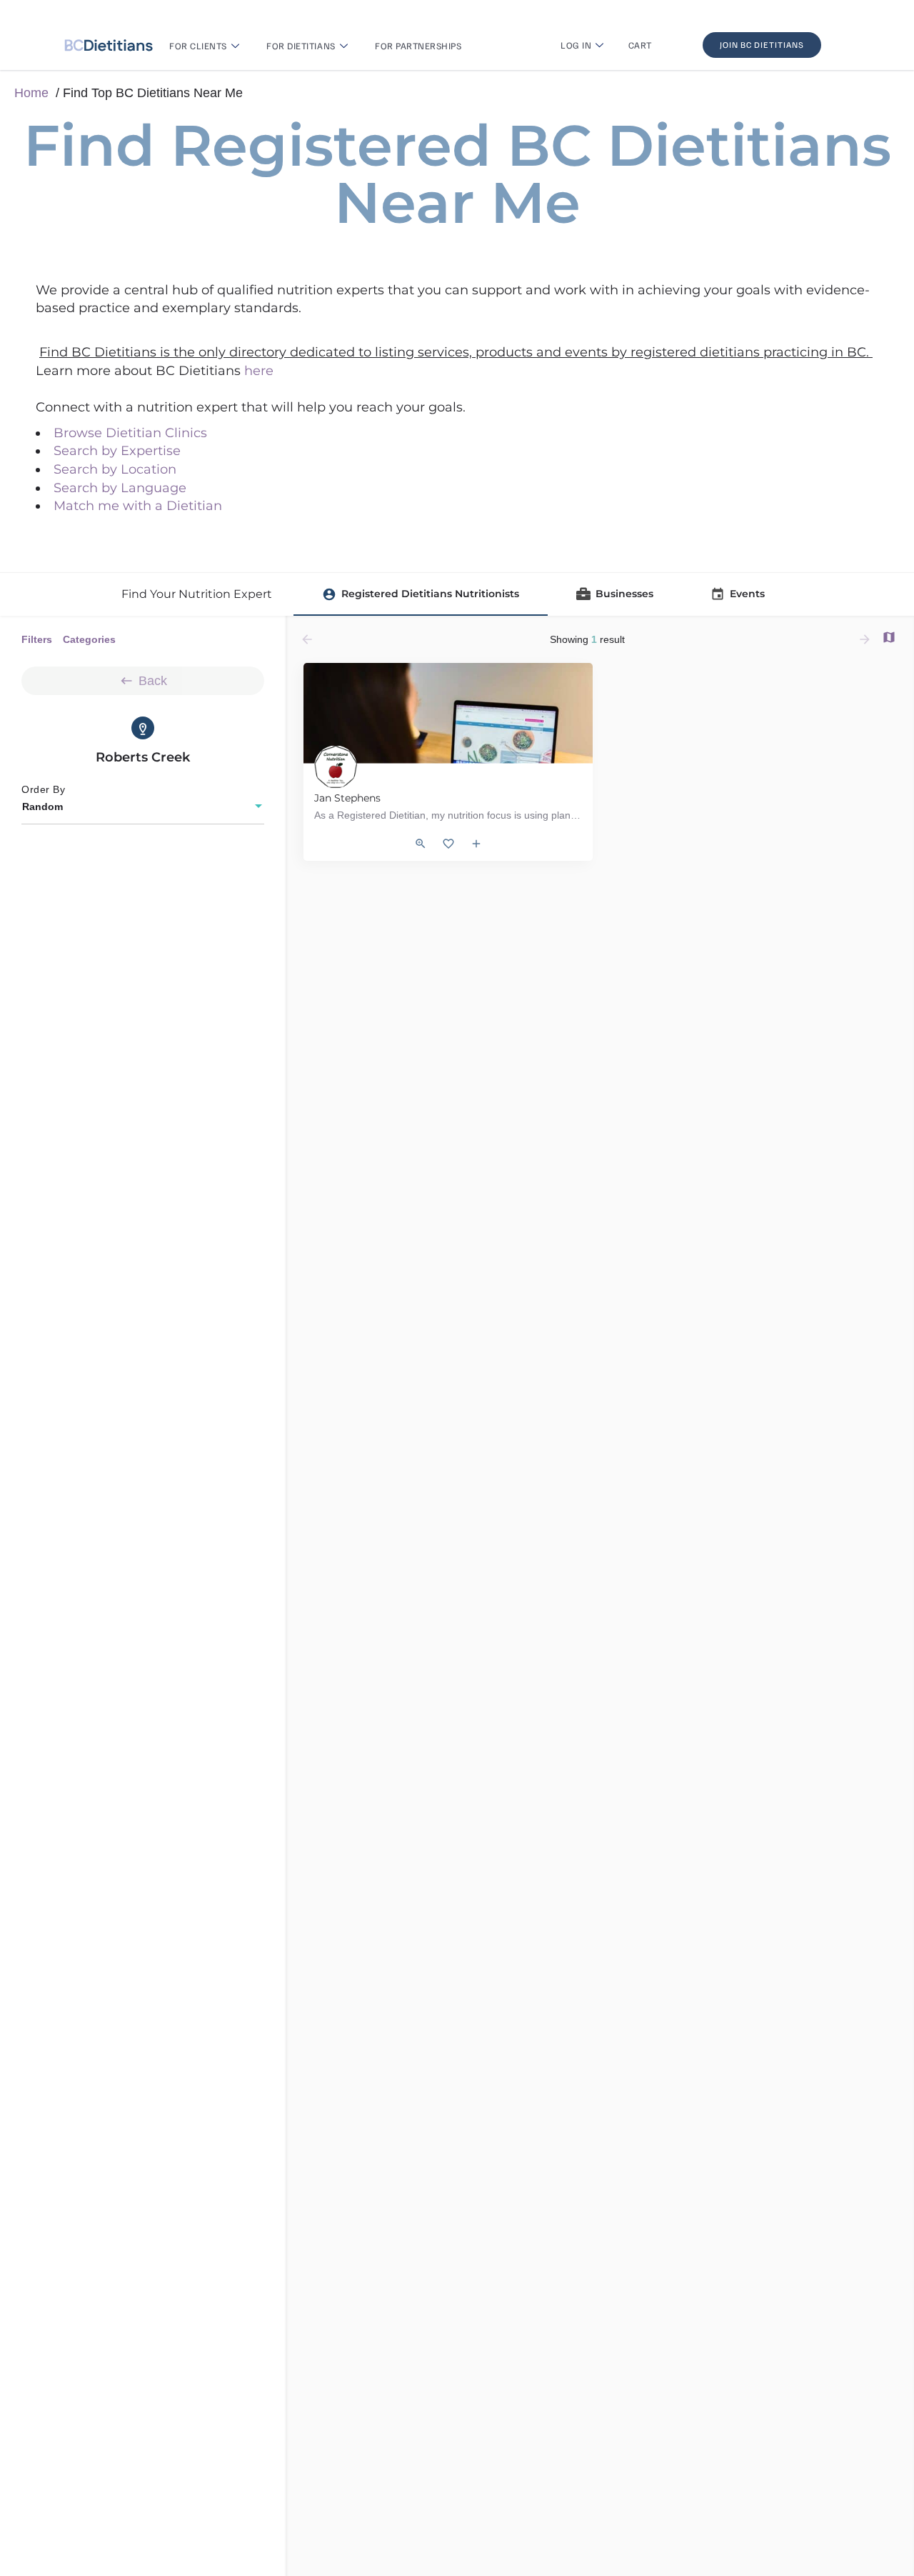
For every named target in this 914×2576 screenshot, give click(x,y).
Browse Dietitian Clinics (130, 433)
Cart (640, 45)
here (259, 371)
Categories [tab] (89, 639)
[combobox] (143, 807)
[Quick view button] (421, 844)
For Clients (198, 46)
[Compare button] (476, 844)
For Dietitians (301, 46)
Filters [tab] (37, 639)
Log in (576, 45)
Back (153, 681)
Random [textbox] (42, 807)
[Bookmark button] (448, 844)
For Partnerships (418, 46)
